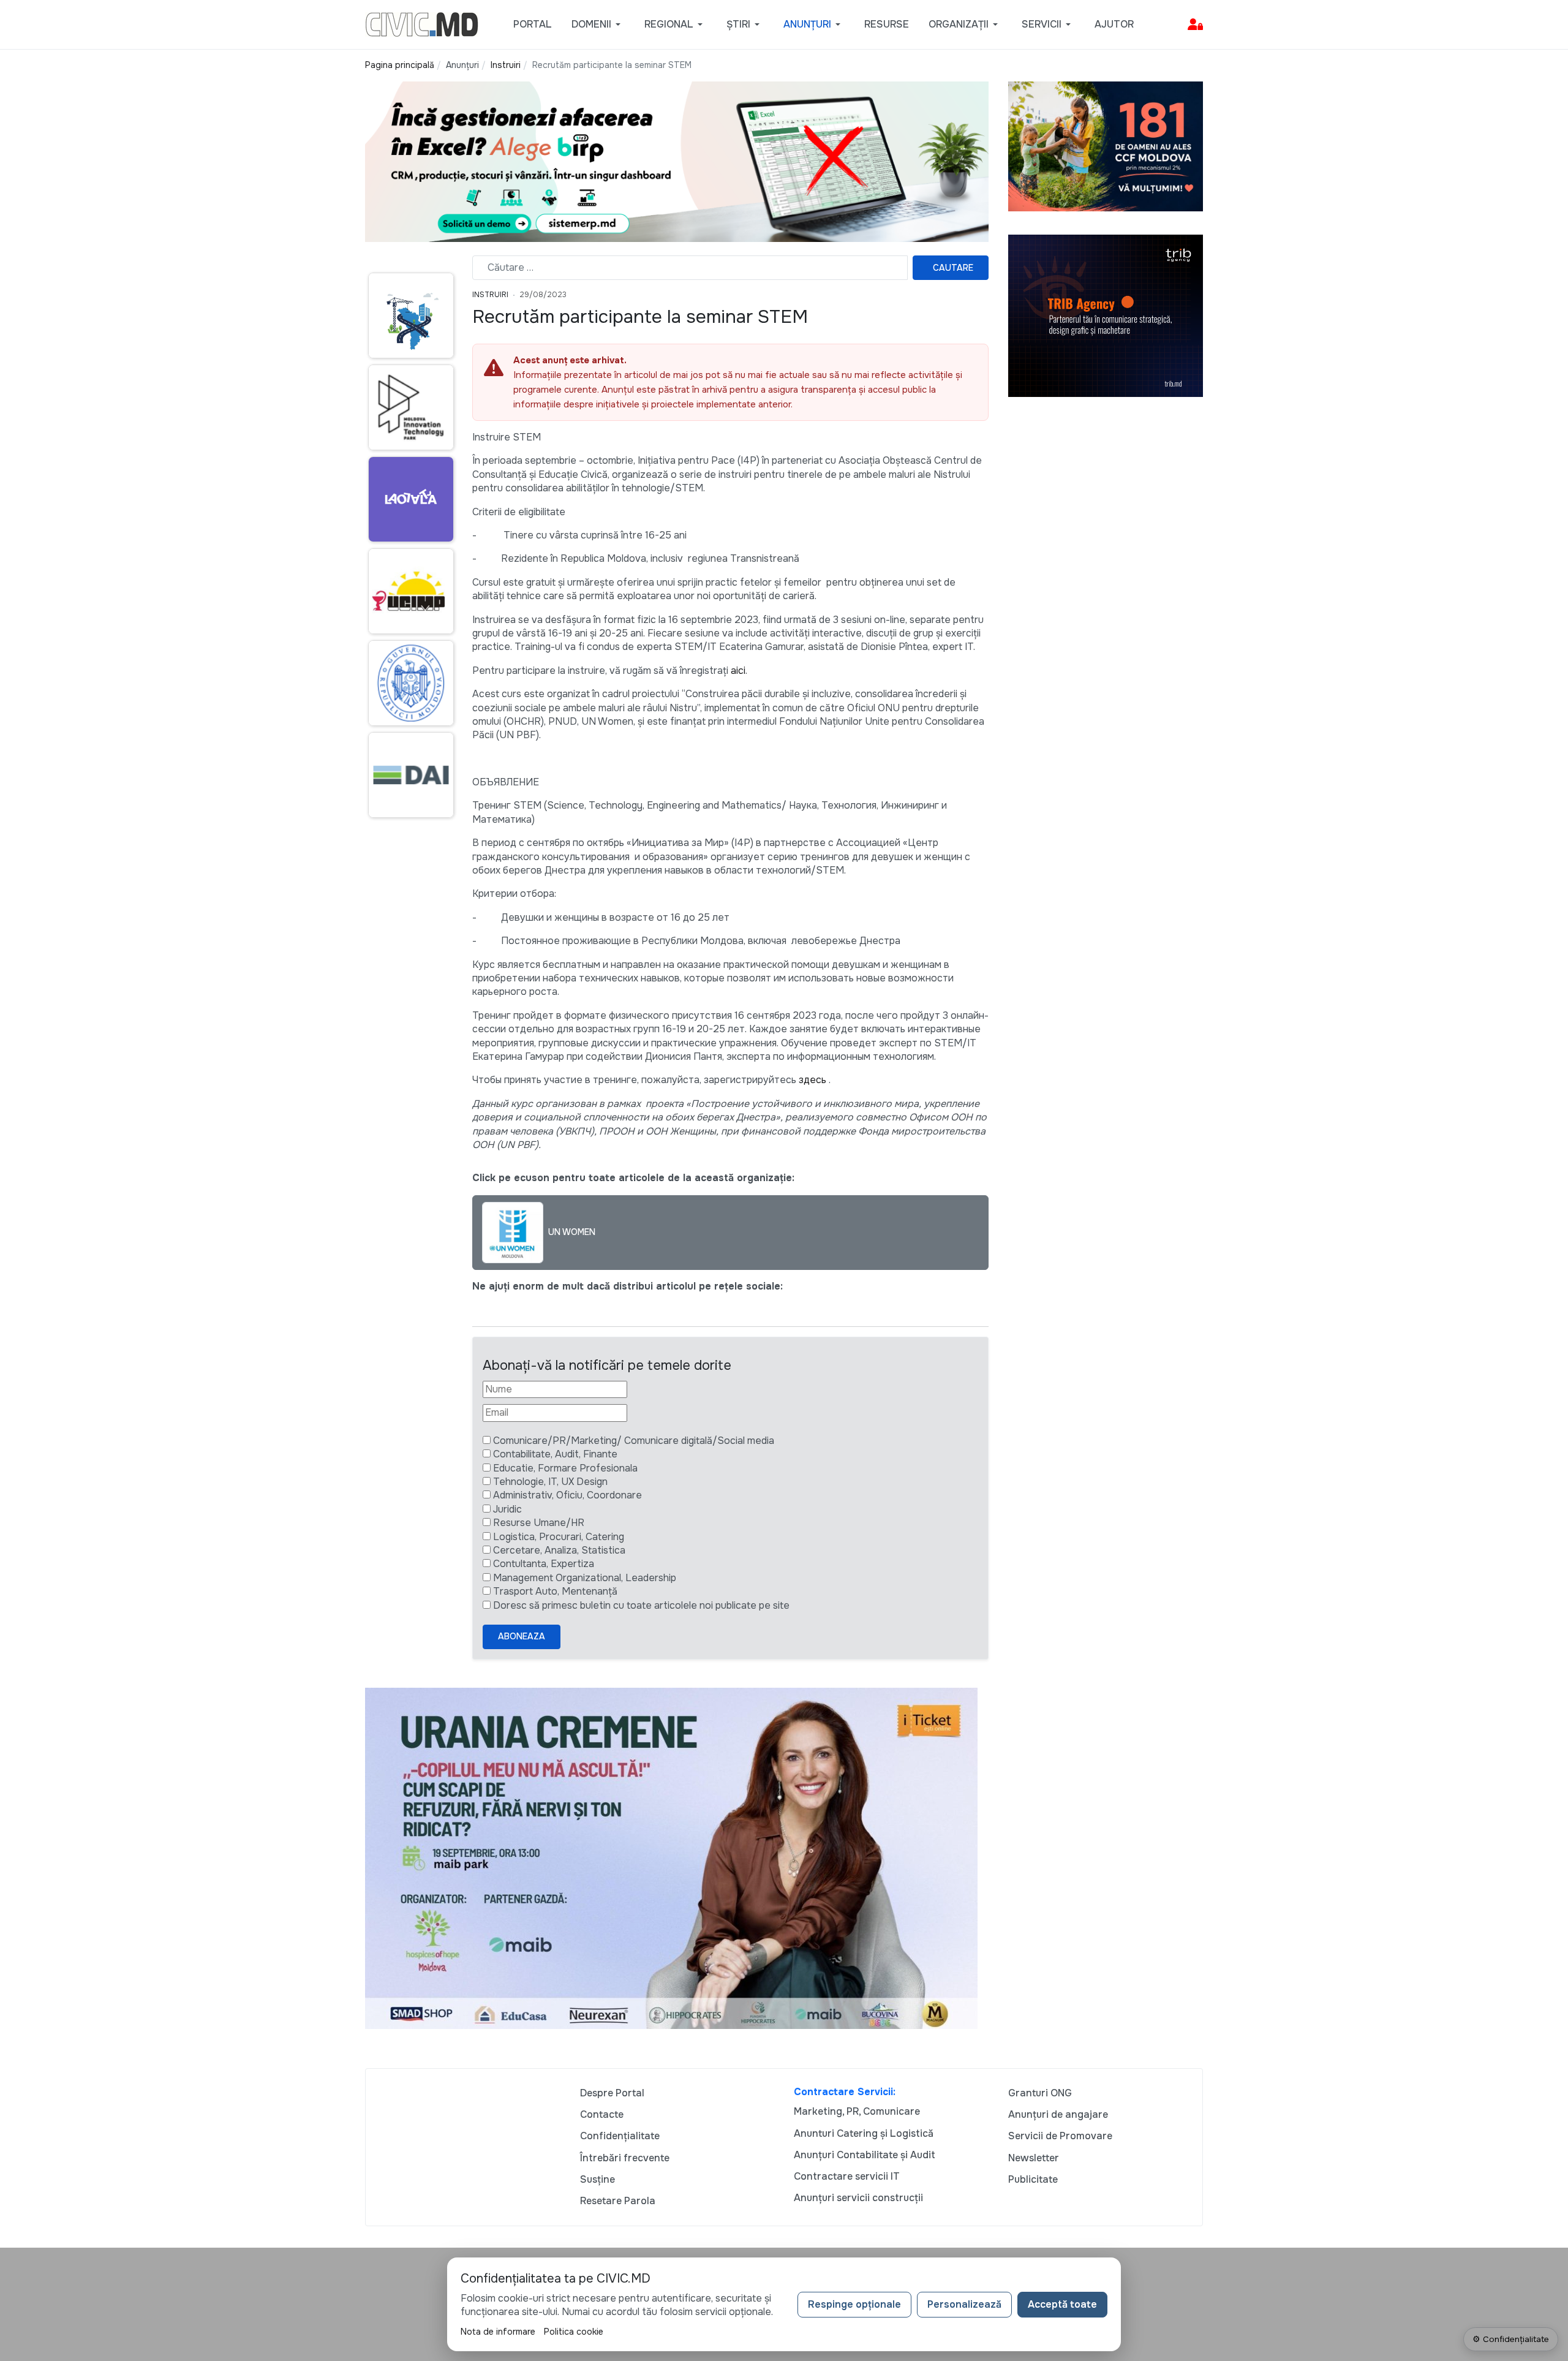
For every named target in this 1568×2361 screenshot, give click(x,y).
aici (737, 671)
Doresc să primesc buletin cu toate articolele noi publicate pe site (641, 1605)
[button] (598, 25)
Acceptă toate (1062, 2304)
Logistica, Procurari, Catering (559, 1537)
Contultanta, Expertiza (544, 1564)
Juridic (507, 1509)
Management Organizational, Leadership (585, 1578)
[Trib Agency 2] (1106, 315)
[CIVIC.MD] (422, 24)
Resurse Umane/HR (539, 1523)
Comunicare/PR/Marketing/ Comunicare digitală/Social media (634, 1441)
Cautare (953, 268)
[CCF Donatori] (1106, 145)
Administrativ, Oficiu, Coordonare (567, 1495)
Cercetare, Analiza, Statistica (559, 1550)
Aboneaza (522, 1636)
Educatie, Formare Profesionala (565, 1468)
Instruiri (490, 295)
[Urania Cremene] (671, 1858)
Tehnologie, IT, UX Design (550, 1482)
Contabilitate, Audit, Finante (555, 1454)
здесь (811, 1080)
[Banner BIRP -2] (677, 161)
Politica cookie (574, 2332)
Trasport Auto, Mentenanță (555, 1591)
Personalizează (964, 2304)
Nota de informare (498, 2332)
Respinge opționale (854, 2304)
